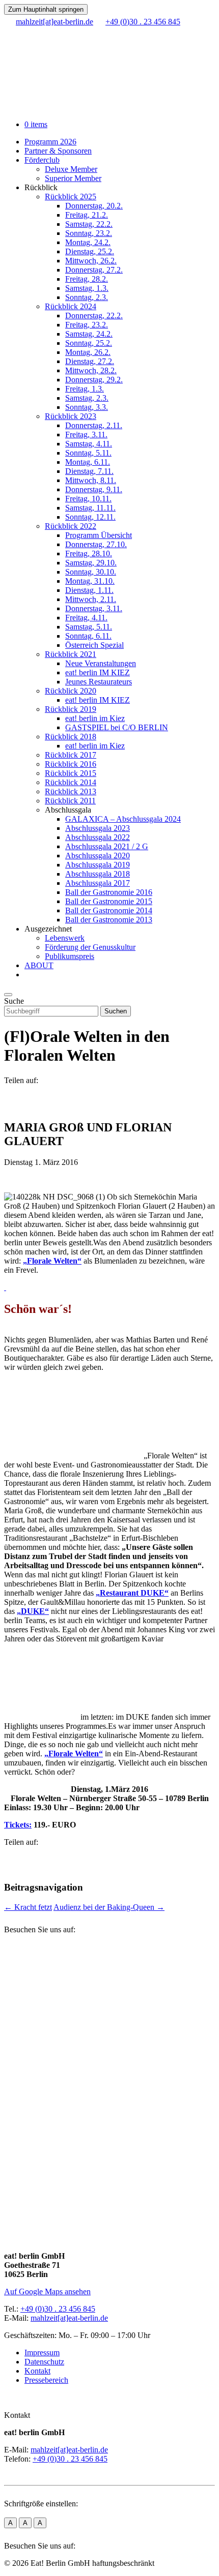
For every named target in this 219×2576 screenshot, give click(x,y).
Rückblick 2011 (70, 801)
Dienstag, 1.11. (89, 590)
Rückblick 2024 (71, 306)
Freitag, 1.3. (85, 389)
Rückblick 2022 (71, 526)
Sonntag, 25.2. (89, 343)
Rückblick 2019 (71, 709)
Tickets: (18, 1825)
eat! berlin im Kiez (95, 718)
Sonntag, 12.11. (90, 517)
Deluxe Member (71, 169)
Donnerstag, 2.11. (94, 425)
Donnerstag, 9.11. (94, 489)
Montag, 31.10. (90, 581)
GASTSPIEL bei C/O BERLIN (117, 727)
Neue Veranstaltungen (101, 663)
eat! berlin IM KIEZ (98, 672)
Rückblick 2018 (71, 737)
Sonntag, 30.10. (91, 572)
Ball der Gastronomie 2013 (109, 920)
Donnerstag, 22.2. (94, 316)
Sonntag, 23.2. (89, 233)
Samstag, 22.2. (89, 224)
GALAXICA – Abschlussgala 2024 (123, 819)
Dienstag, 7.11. (89, 471)
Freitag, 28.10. (89, 553)
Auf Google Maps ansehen (47, 2292)
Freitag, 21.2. (87, 215)
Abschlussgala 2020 (98, 856)
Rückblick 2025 (71, 197)
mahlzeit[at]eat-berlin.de (69, 2318)
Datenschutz (44, 2362)
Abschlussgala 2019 (98, 865)
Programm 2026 (50, 142)
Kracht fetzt (28, 1907)
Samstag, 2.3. (87, 398)
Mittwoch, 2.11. (91, 599)
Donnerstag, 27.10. (96, 544)
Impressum (42, 2353)
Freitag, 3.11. (86, 435)
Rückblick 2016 (71, 764)
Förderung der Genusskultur (90, 947)
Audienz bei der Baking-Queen (109, 1907)
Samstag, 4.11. (89, 444)
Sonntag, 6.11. (88, 636)
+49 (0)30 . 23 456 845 (58, 2309)
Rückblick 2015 (71, 773)
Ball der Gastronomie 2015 (109, 901)
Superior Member (73, 178)
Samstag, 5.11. (89, 627)
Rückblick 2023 (71, 416)
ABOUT (39, 965)
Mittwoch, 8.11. (91, 480)
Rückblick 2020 (71, 691)
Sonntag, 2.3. (87, 297)
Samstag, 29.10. (91, 563)
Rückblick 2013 (71, 791)
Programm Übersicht (99, 535)
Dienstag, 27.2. (90, 361)
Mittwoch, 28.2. (91, 370)
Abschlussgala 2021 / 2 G (107, 846)
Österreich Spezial (94, 645)
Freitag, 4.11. (86, 618)
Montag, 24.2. (88, 242)
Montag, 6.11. (88, 462)
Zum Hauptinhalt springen (46, 9)
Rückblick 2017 (71, 755)
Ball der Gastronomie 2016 (109, 892)
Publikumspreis (70, 956)
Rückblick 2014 (71, 782)
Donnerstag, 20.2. (94, 206)
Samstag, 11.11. (90, 508)
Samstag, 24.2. (89, 334)
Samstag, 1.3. (87, 288)
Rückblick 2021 (71, 654)
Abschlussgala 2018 (98, 874)
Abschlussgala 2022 (98, 837)
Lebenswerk (65, 938)
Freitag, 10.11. (88, 499)
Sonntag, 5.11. (88, 453)
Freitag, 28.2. (87, 279)
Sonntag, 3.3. (87, 407)
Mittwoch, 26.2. (91, 261)
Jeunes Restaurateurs (99, 682)
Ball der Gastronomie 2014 (109, 910)
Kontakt (37, 2371)
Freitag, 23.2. (87, 325)
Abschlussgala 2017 (98, 883)
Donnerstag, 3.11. (94, 608)
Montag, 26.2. (88, 352)
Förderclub (42, 160)
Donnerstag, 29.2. (94, 380)
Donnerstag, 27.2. (94, 270)
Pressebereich (46, 2380)
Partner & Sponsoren (58, 151)
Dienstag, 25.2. (90, 251)
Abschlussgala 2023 (98, 828)
